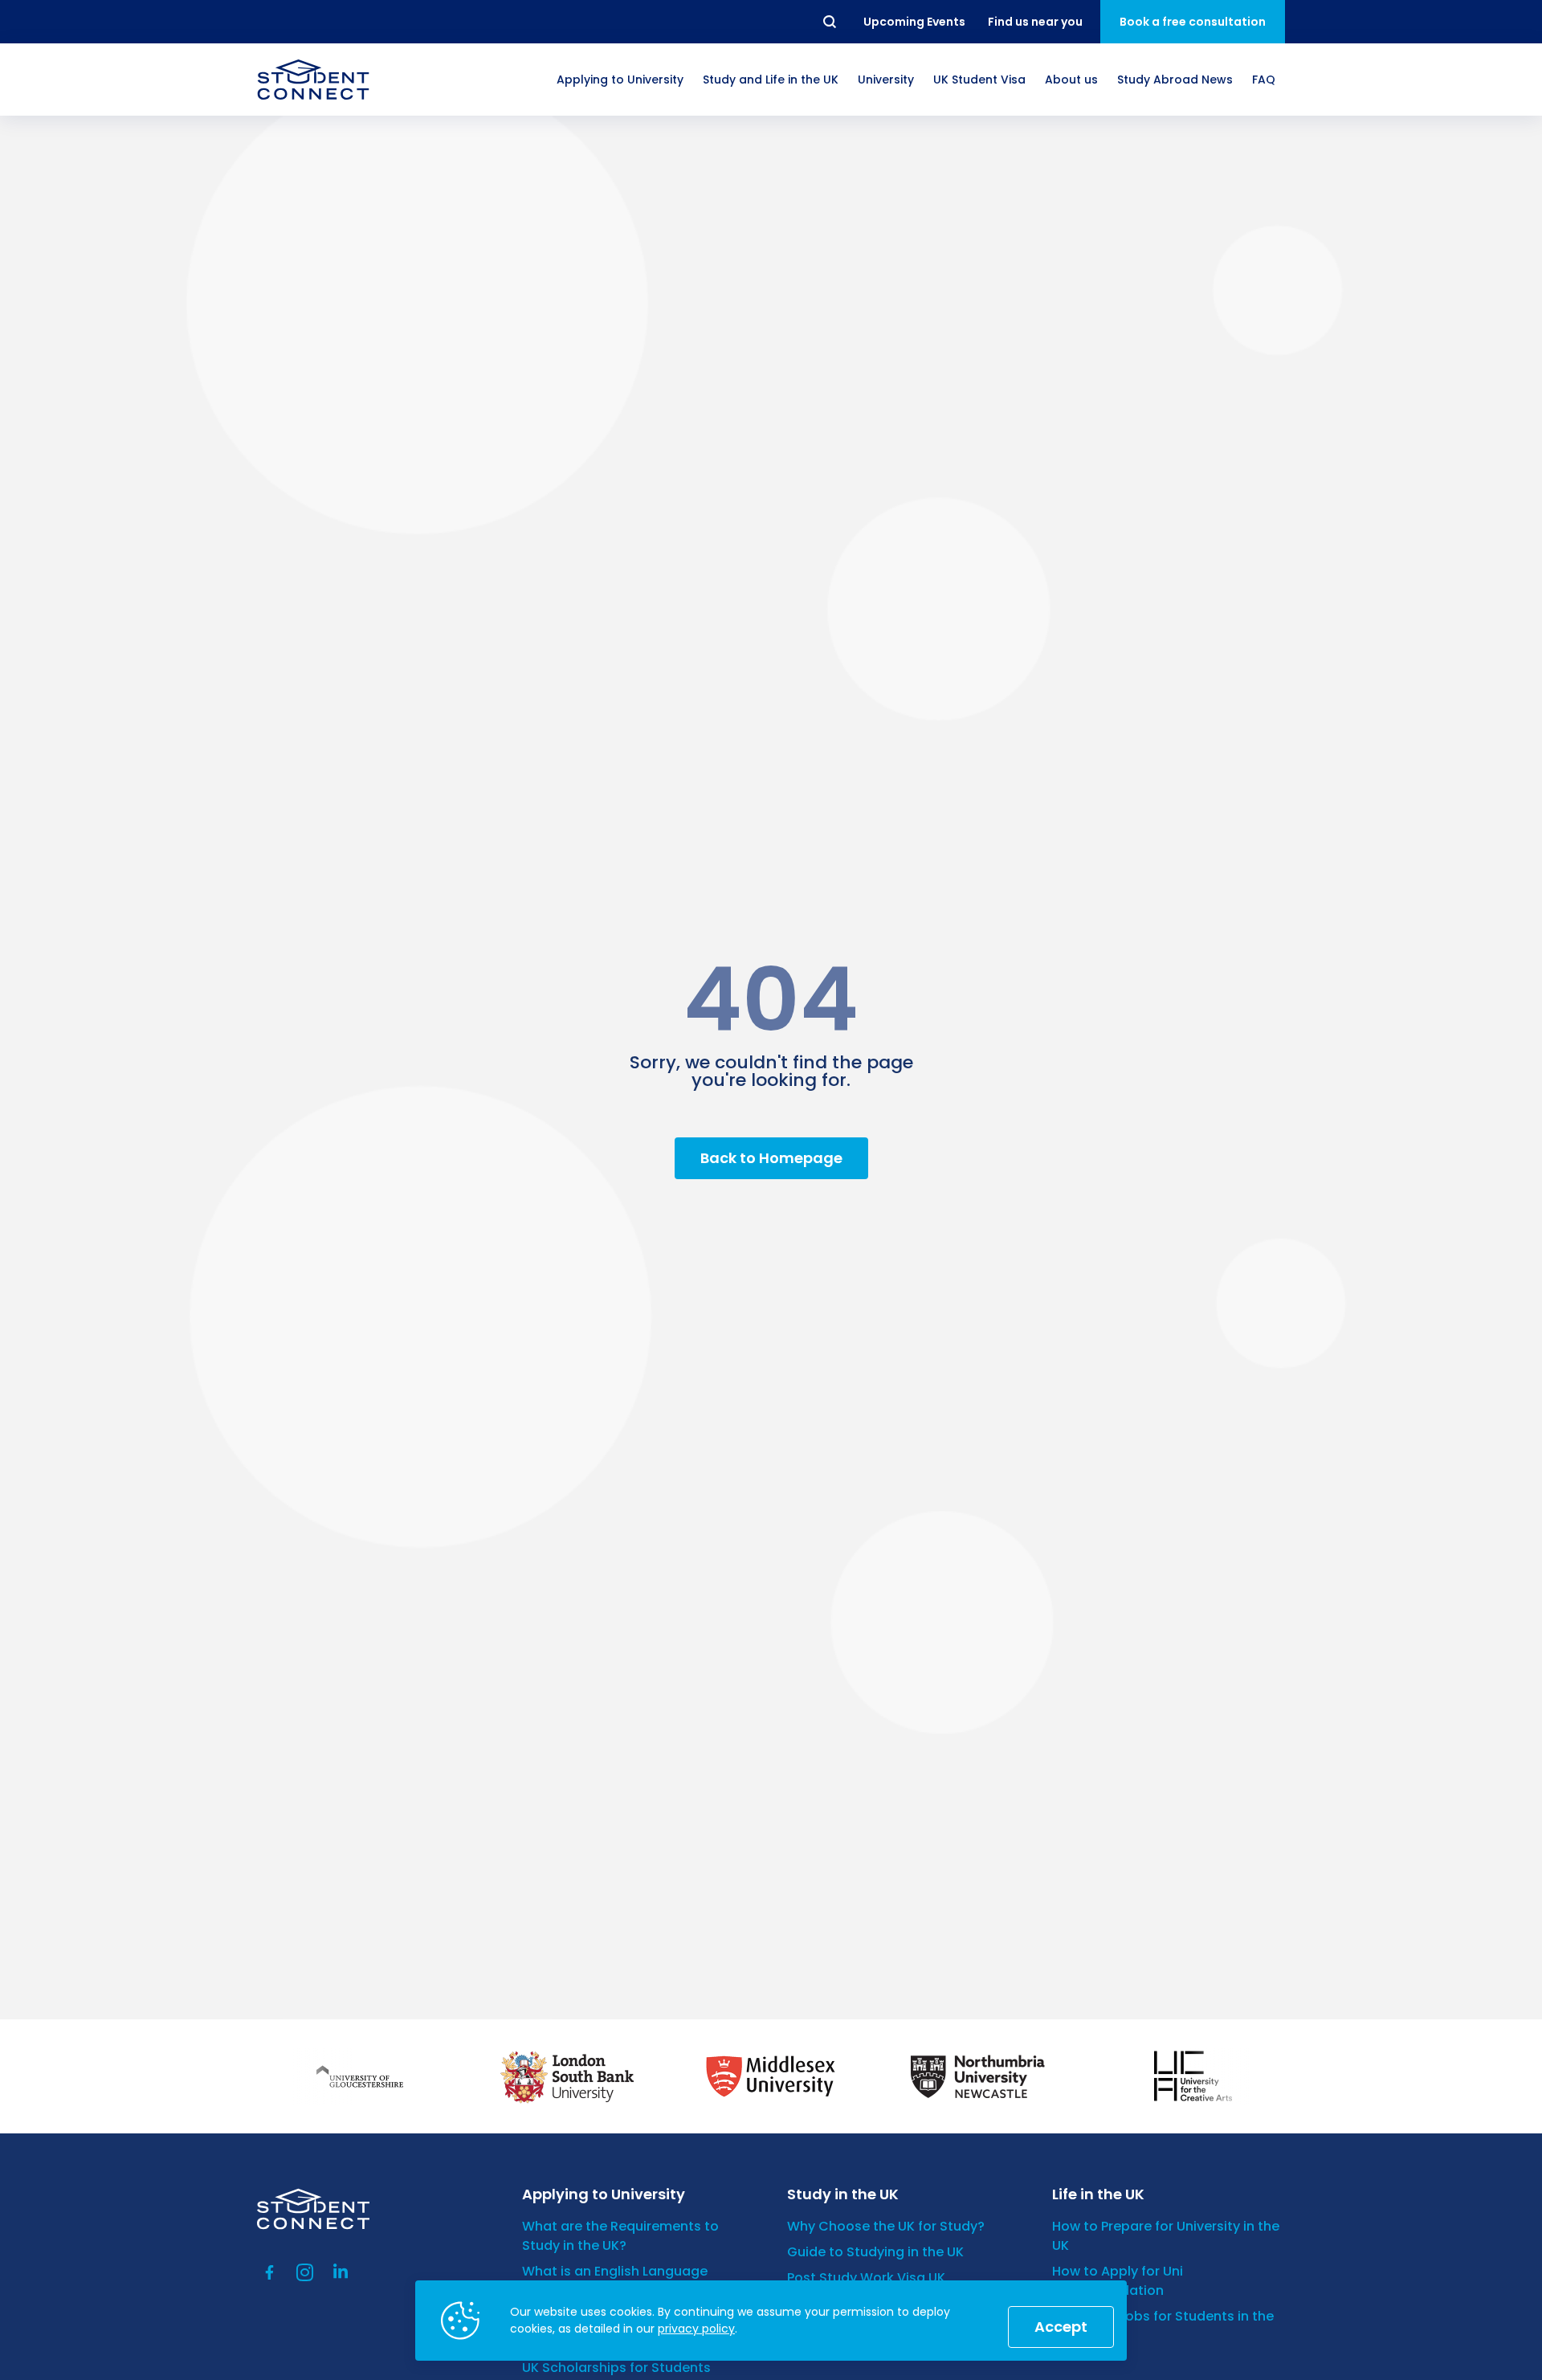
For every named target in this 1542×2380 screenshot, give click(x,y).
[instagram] (305, 2272)
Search (830, 22)
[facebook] (270, 2272)
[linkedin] (341, 2272)
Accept (1061, 2327)
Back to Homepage (771, 1158)
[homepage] (313, 80)
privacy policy (696, 2329)
